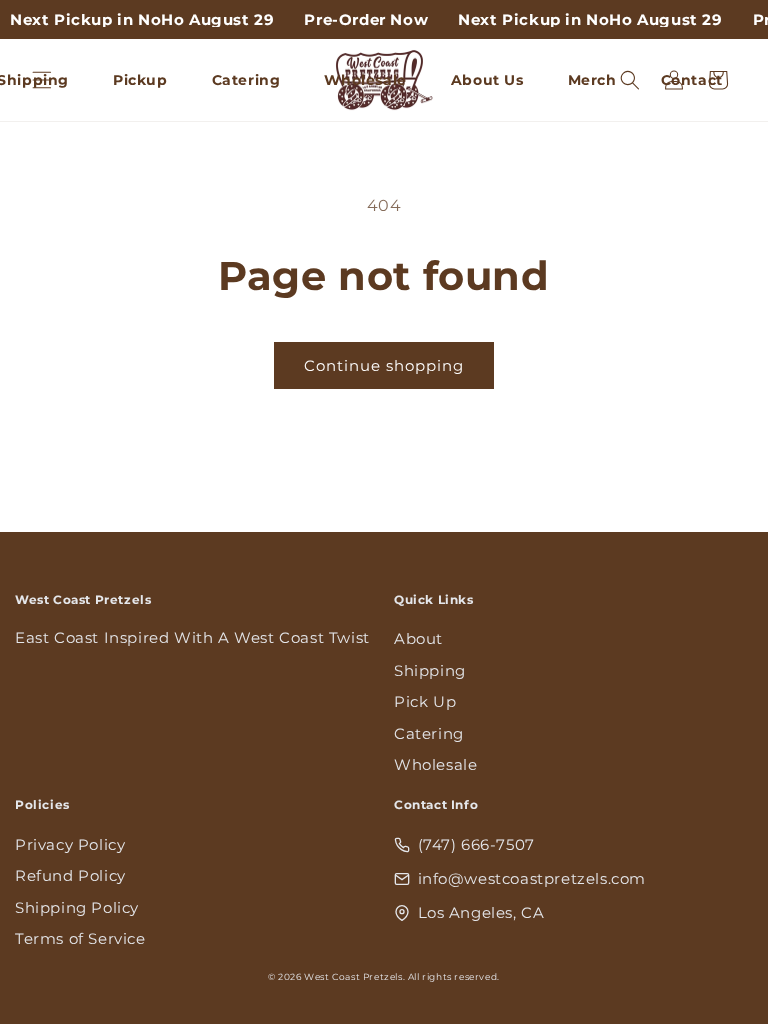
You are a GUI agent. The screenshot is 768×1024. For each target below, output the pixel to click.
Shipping (430, 670)
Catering (429, 733)
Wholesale (435, 764)
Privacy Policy (70, 844)
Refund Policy (70, 875)
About (418, 638)
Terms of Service (80, 938)
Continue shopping (384, 365)
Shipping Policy (77, 907)
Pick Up (425, 701)
